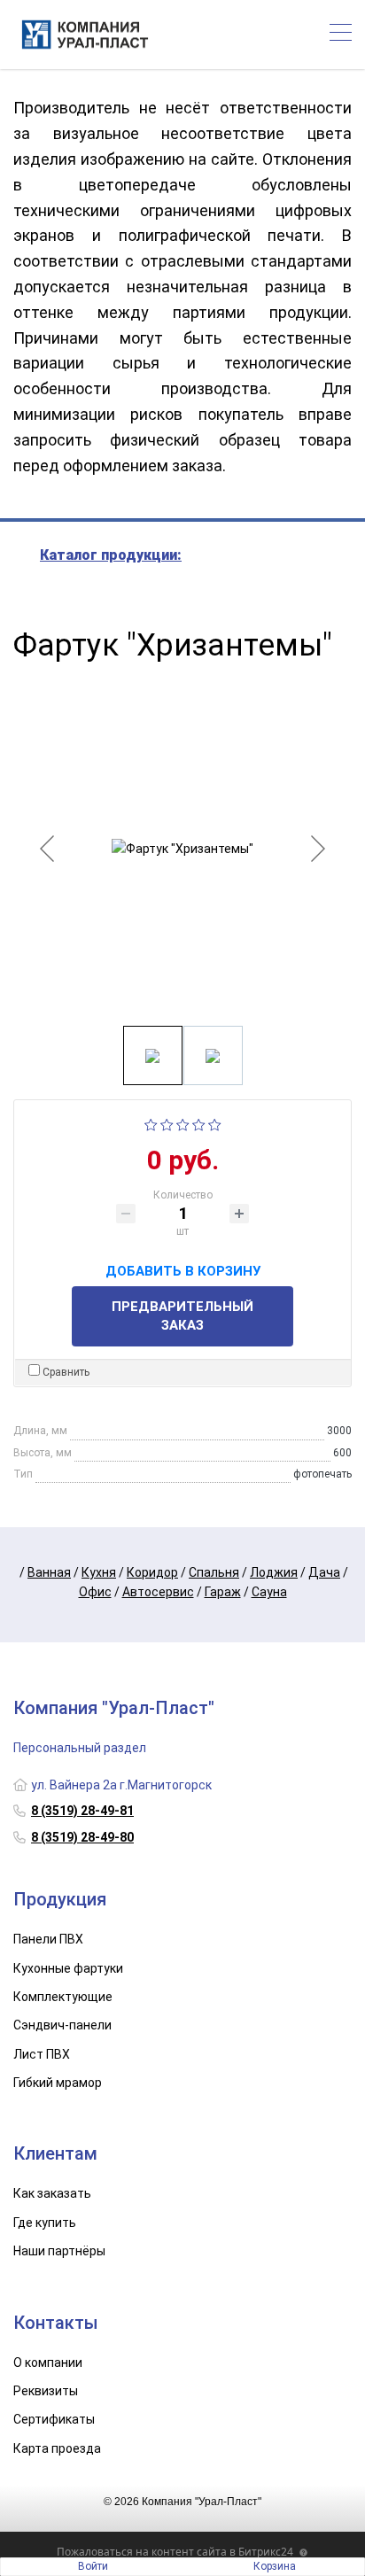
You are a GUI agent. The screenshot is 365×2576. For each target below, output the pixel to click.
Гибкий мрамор (58, 2083)
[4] (199, 1123)
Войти (93, 2566)
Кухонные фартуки (68, 1968)
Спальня (214, 1572)
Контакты (56, 2323)
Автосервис (158, 1592)
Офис (95, 1592)
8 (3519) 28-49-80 (82, 1837)
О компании (48, 2363)
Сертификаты (54, 2419)
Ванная (49, 1572)
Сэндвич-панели (62, 2025)
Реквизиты (46, 2391)
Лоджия (274, 1572)
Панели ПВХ (48, 1939)
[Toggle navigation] (341, 35)
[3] (183, 1123)
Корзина (275, 2566)
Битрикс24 (266, 2552)
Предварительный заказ (182, 1316)
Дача (324, 1572)
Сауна (269, 1592)
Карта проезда (57, 2448)
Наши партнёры (59, 2251)
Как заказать (52, 2193)
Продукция (60, 1899)
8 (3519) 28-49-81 (82, 1811)
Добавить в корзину (183, 1269)
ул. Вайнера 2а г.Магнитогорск (121, 1785)
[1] (151, 1123)
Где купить (45, 2223)
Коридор (152, 1572)
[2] (167, 1123)
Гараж (223, 1592)
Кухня (99, 1572)
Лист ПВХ (42, 2054)
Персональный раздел (80, 1748)
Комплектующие (63, 1997)
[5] (215, 1123)
